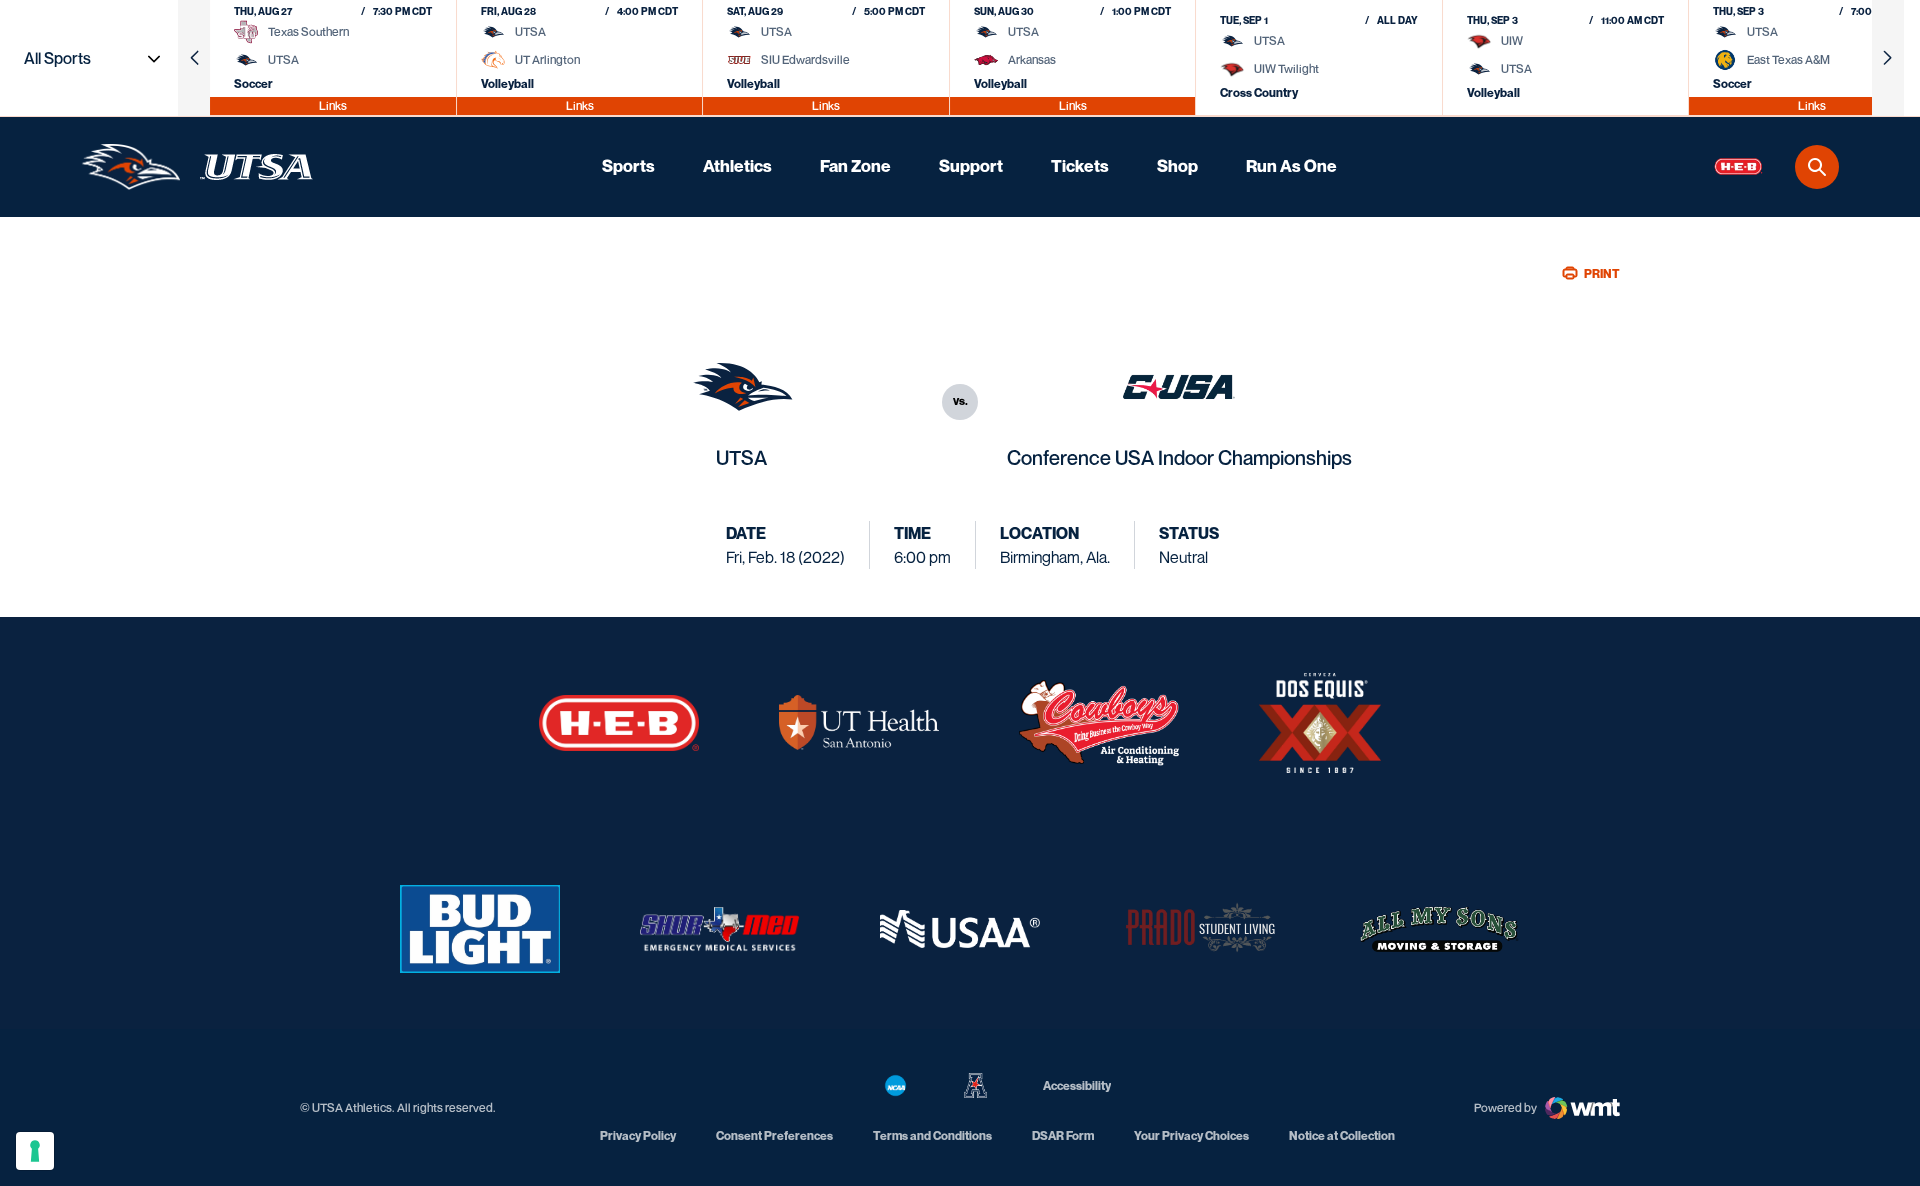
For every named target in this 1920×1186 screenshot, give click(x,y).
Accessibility (1077, 1085)
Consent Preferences (774, 1135)
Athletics (737, 166)
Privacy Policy (638, 1135)
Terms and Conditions (932, 1135)
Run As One (1291, 166)
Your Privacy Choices (1191, 1135)
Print (1602, 273)
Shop (1177, 166)
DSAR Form (1063, 1135)
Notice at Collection (1342, 1135)
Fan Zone (855, 166)
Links (333, 105)
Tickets (1080, 166)
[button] (194, 58)
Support (971, 166)
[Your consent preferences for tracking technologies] (35, 1151)
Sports (628, 166)
